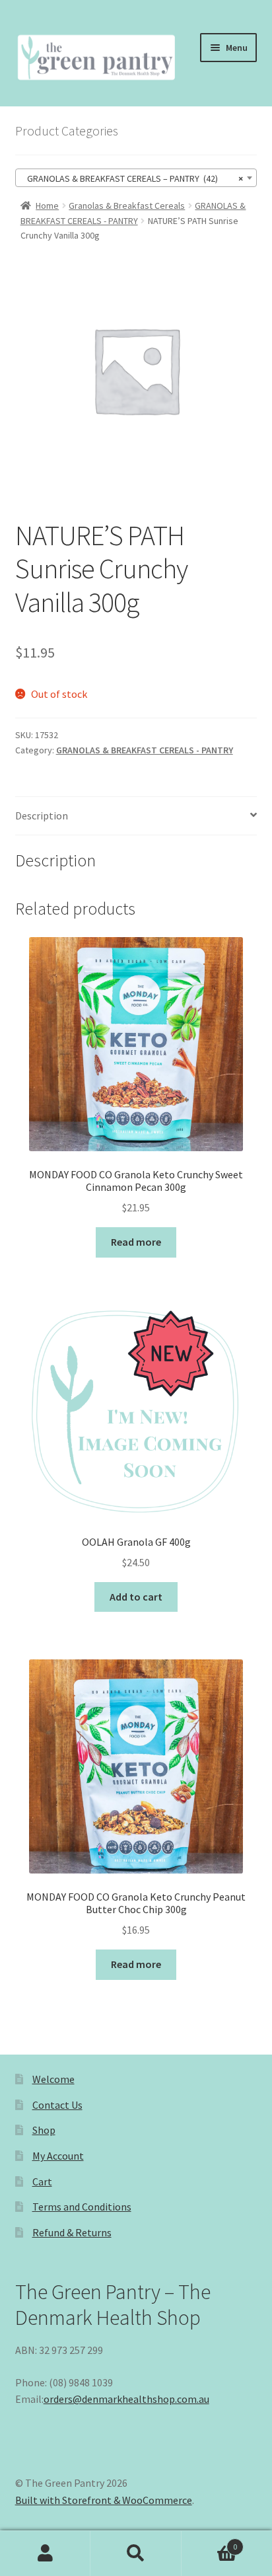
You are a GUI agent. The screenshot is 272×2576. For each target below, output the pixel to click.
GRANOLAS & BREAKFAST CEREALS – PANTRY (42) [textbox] (132, 178)
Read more (136, 1242)
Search (136, 2554)
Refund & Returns (72, 2232)
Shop (44, 2130)
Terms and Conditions (82, 2207)
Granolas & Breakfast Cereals (127, 206)
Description (42, 815)
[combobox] (136, 178)
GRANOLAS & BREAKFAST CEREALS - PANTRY (145, 750)
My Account (58, 2156)
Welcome (53, 2079)
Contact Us (57, 2105)
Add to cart (136, 1597)
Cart (42, 2181)
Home (47, 206)
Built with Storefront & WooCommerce (104, 2500)
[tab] (136, 816)
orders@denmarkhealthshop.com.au (126, 2399)
